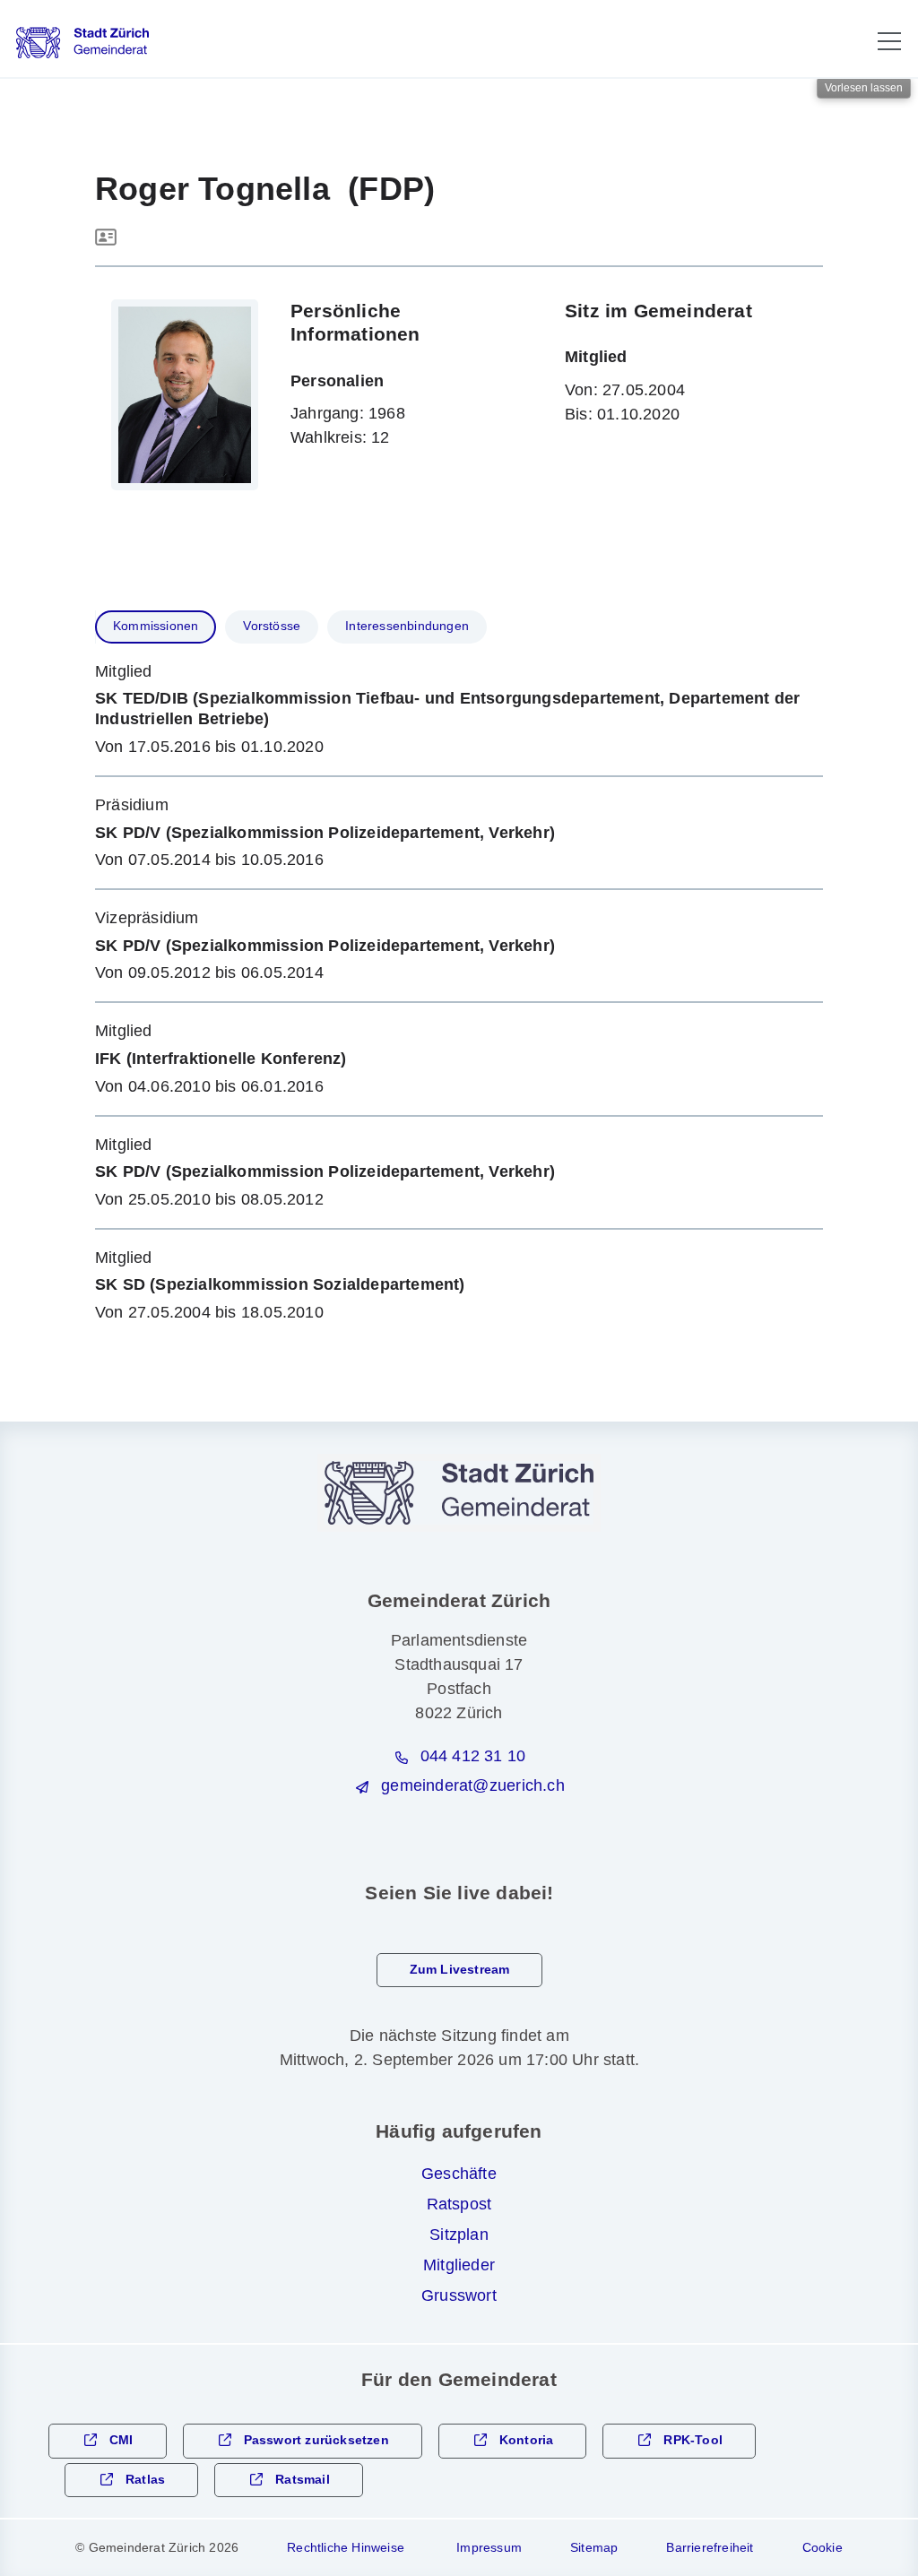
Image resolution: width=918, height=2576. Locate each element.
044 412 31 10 (473, 1756)
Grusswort (459, 2295)
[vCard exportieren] (106, 238)
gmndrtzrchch (472, 1785)
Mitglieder (459, 2265)
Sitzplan (459, 2235)
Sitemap (594, 2547)
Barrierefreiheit (710, 2547)
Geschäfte (459, 2174)
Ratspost (459, 2204)
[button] (889, 41)
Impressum (489, 2547)
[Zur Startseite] (82, 43)
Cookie (823, 2547)
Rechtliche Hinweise (346, 2547)
